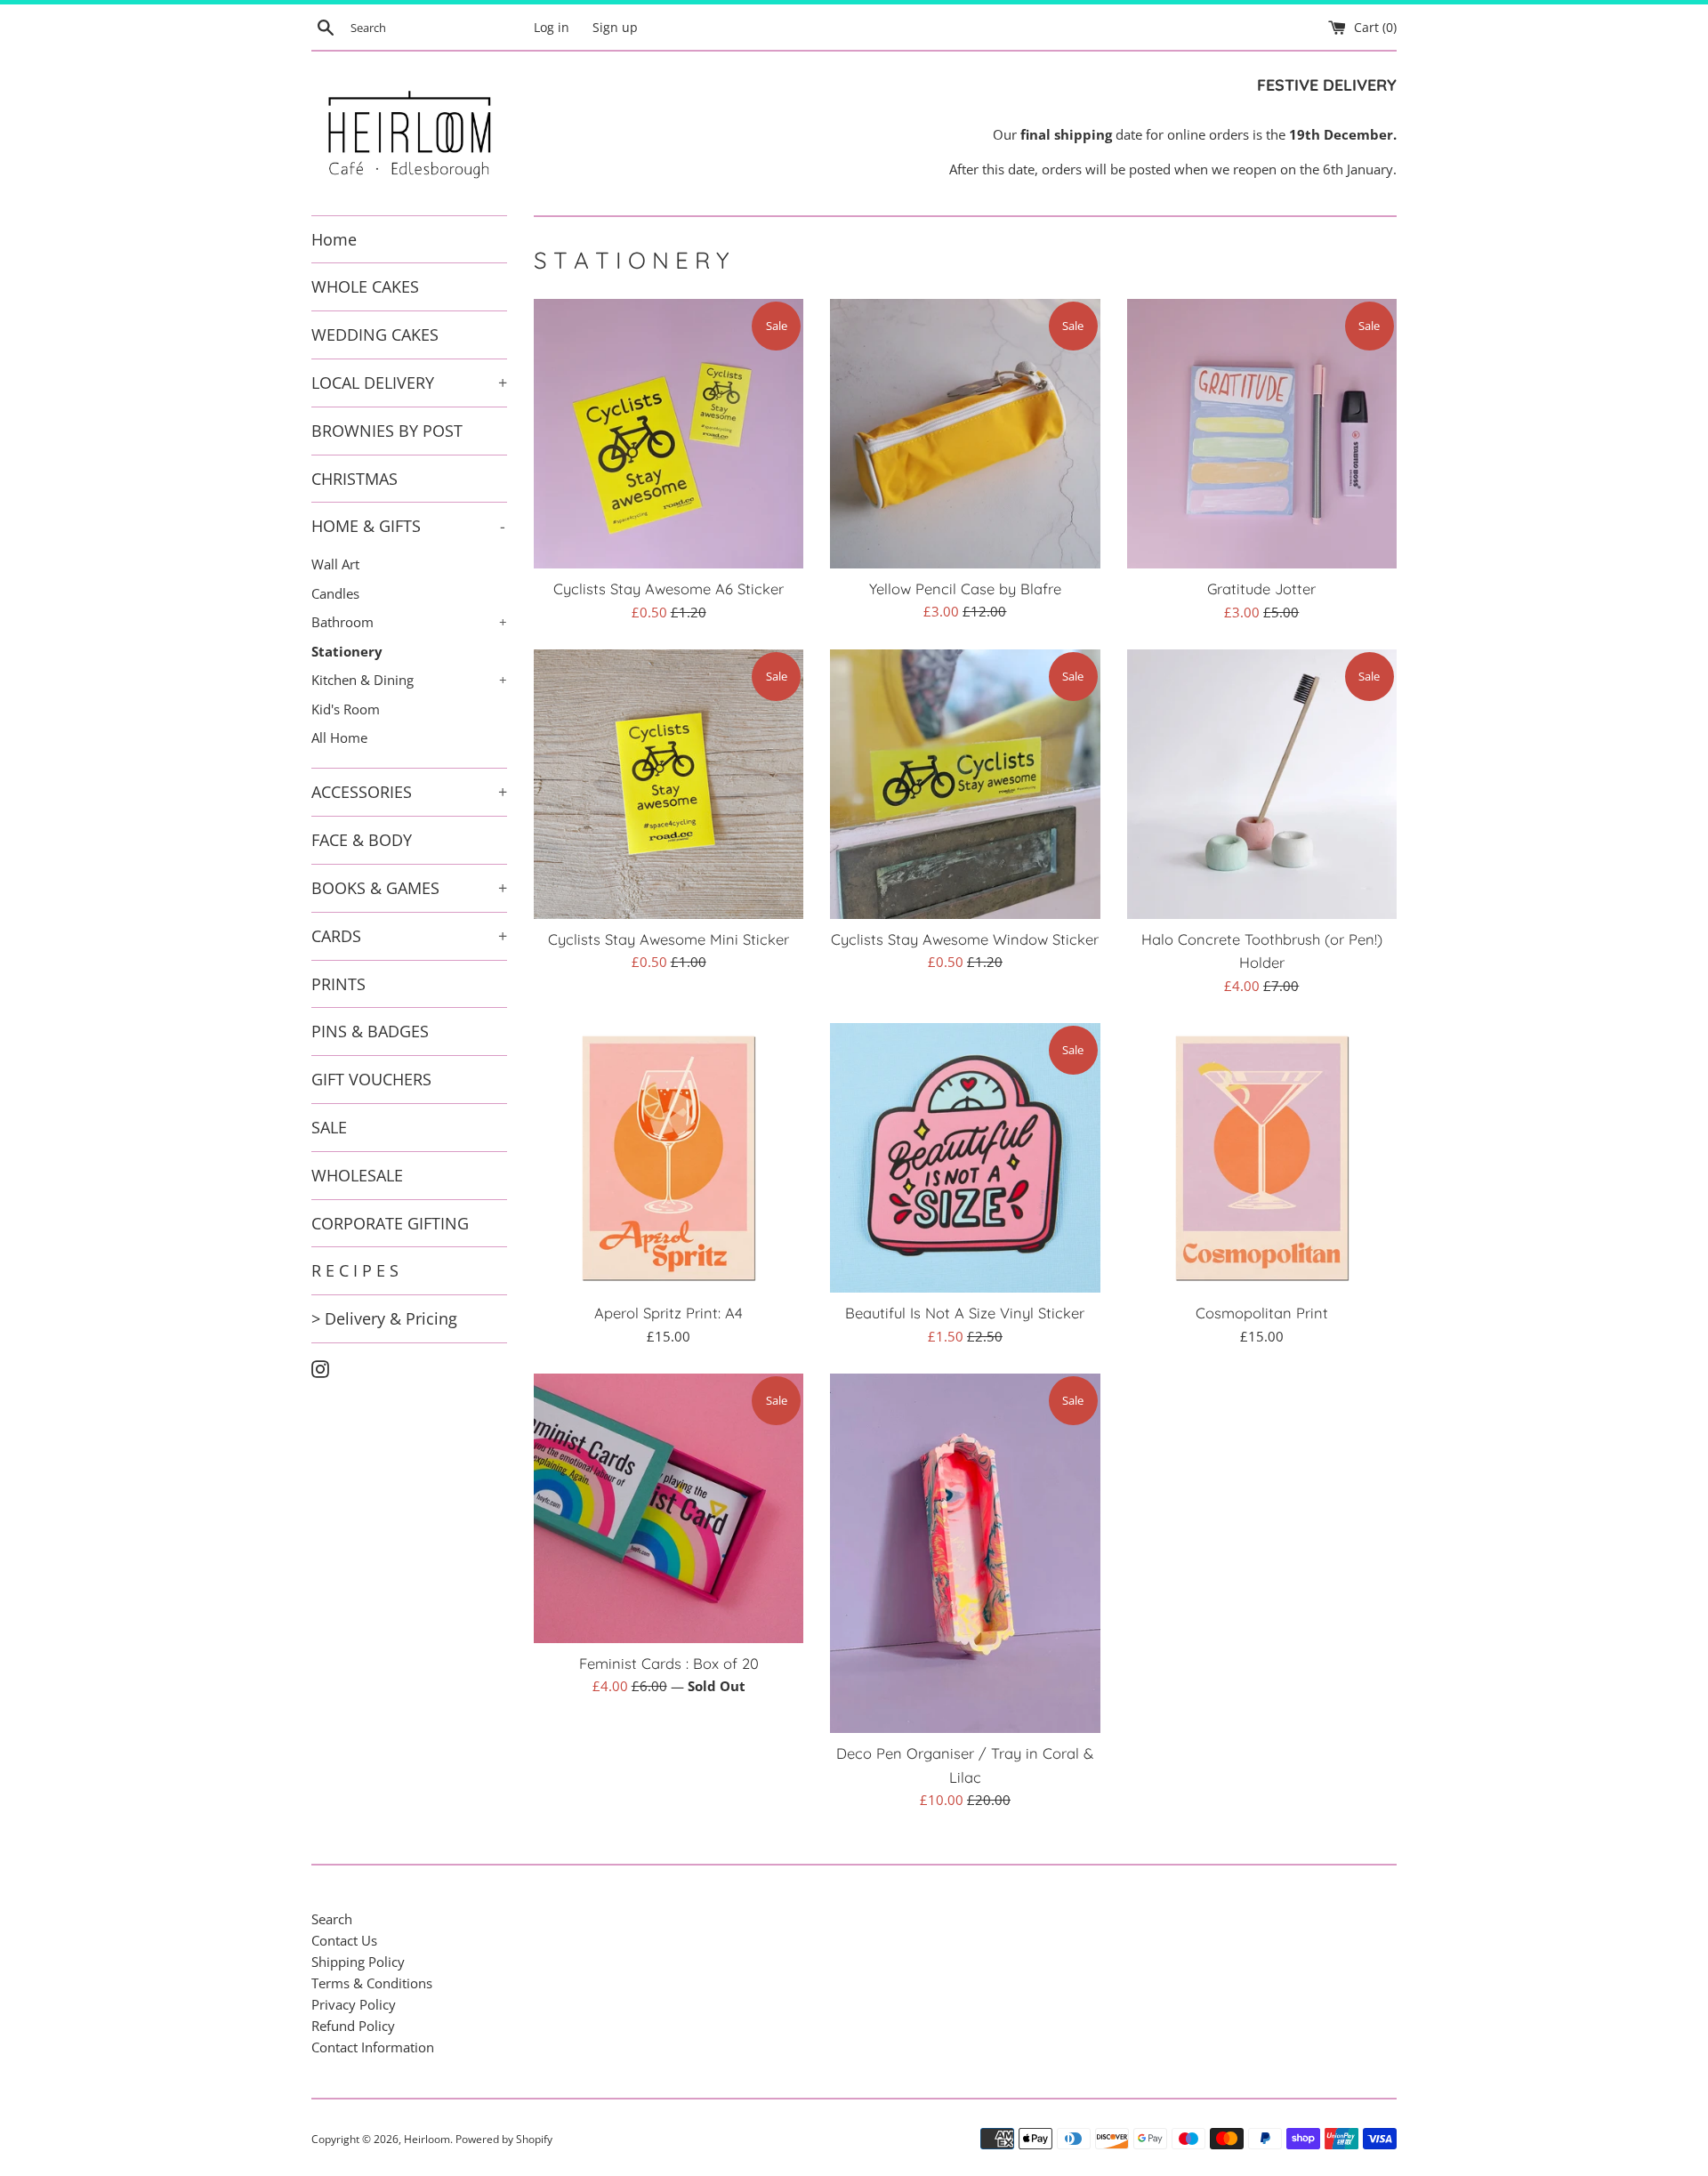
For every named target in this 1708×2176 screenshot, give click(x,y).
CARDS (409, 936)
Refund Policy (353, 2026)
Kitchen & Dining (409, 680)
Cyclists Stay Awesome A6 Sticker (669, 588)
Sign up (615, 28)
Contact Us (344, 1940)
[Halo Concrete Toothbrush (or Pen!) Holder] (1262, 784)
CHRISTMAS (354, 479)
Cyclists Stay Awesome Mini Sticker (669, 939)
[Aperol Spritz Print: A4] (669, 1158)
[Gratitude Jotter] (1262, 434)
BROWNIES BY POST (387, 431)
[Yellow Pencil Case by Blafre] (965, 434)
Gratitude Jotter (1261, 588)
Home (334, 239)
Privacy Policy (354, 2004)
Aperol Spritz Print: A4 (669, 1313)
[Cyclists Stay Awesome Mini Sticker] (669, 784)
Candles (335, 593)
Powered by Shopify (504, 2139)
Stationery (347, 651)
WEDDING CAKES (375, 334)
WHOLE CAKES (365, 286)
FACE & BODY (362, 840)
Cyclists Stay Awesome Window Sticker (965, 939)
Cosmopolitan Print (1262, 1313)
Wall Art (335, 564)
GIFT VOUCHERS (371, 1079)
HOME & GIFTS (408, 526)
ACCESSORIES (409, 792)
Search (332, 1919)
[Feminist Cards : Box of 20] (669, 1508)
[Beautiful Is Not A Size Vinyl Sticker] (965, 1158)
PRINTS (338, 984)
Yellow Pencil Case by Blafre (965, 588)
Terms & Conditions (372, 1983)
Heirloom (427, 2139)
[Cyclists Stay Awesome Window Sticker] (965, 784)
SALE (329, 1127)
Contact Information (373, 2047)
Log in (552, 28)
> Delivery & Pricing (384, 1318)
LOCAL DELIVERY (409, 383)
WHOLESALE (357, 1175)
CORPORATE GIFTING (390, 1223)
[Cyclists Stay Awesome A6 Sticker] (669, 434)
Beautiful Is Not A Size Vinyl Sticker (965, 1313)
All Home (339, 737)
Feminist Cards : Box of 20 (669, 1663)
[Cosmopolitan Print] (1262, 1158)
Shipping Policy (358, 1962)
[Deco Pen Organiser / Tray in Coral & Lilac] (965, 1554)
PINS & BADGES (370, 1031)
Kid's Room (346, 709)
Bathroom (409, 622)
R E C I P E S (355, 1270)
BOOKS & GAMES (409, 888)
